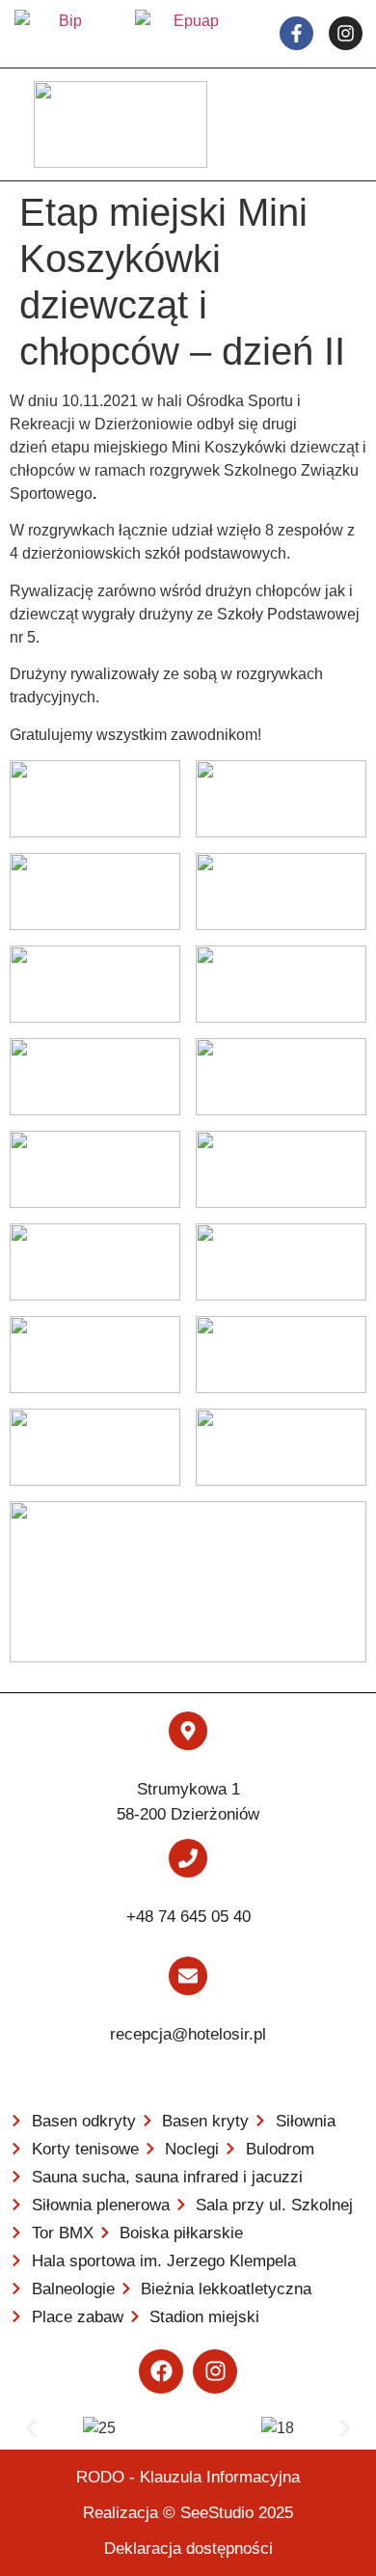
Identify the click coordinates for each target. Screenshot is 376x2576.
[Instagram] (215, 2371)
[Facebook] (161, 2371)
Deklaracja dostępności (188, 2549)
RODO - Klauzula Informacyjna (188, 2477)
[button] (31, 2428)
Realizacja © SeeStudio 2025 (188, 2513)
